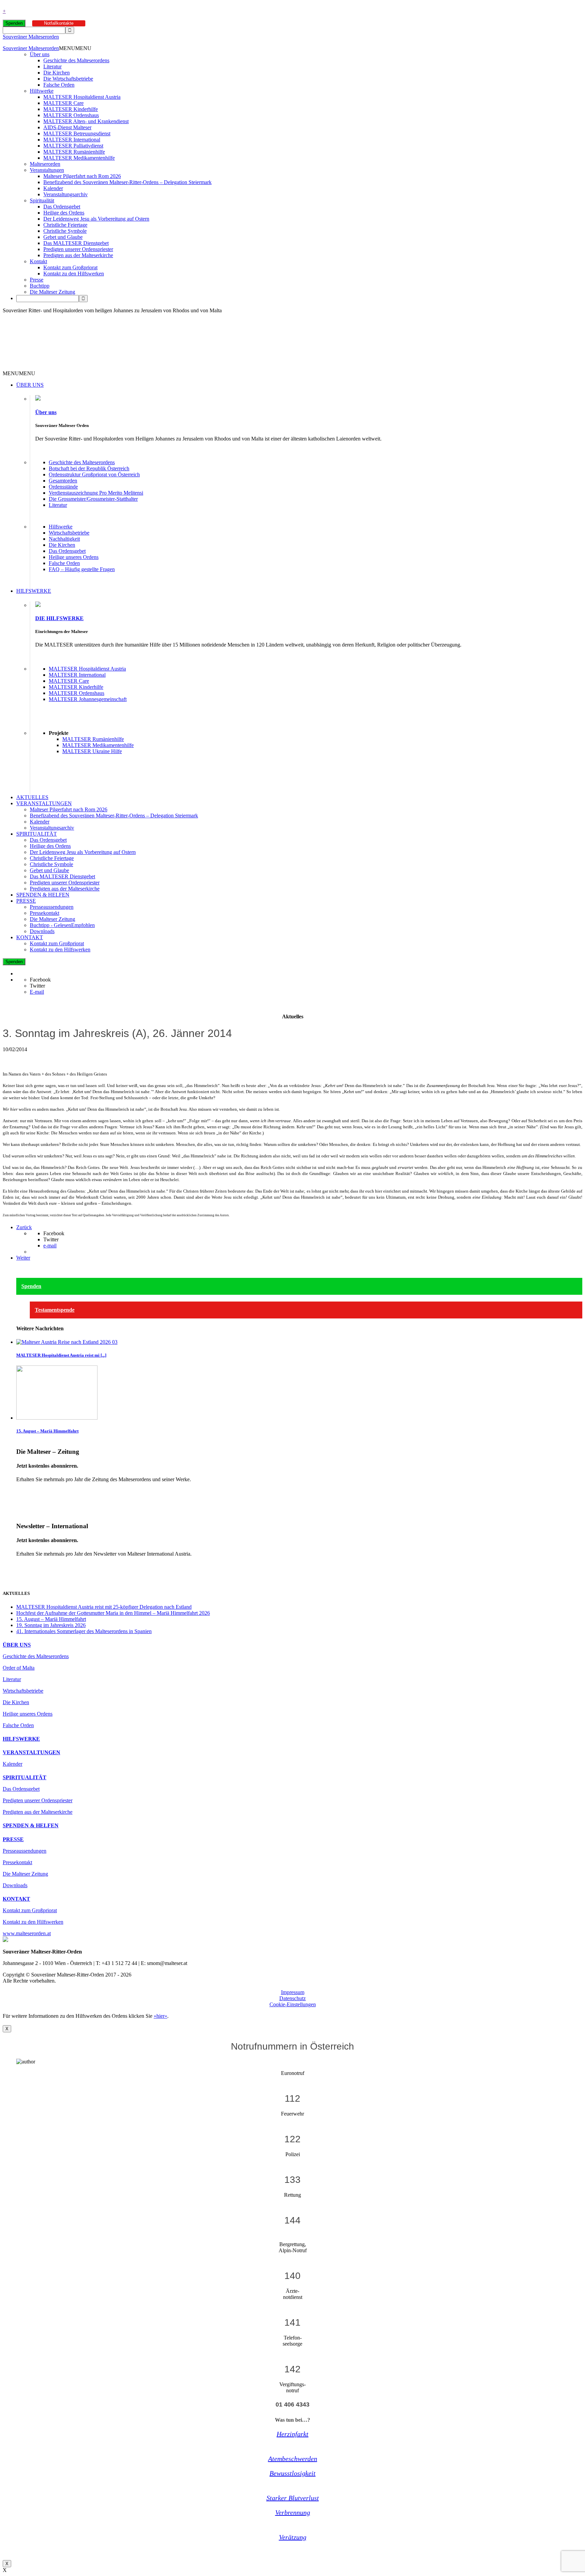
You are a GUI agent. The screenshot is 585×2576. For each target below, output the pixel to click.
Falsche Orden (59, 85)
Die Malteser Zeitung (52, 292)
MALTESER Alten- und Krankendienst (86, 121)
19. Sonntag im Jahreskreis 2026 (51, 1625)
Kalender (53, 188)
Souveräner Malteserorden (31, 37)
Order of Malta (19, 1668)
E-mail (37, 992)
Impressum (293, 1992)
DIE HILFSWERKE (59, 618)
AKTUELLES (32, 797)
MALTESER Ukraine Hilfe (92, 751)
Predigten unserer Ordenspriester (78, 249)
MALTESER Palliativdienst (73, 146)
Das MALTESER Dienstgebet (76, 243)
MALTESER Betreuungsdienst (77, 133)
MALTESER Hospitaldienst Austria (82, 97)
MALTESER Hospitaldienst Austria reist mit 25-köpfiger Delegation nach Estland (104, 1607)
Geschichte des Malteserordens (76, 60)
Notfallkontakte (59, 23)
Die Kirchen (57, 73)
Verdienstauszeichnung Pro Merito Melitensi (96, 493)
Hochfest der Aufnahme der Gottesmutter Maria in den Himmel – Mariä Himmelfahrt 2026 (113, 1613)
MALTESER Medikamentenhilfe (79, 158)
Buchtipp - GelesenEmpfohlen (62, 925)
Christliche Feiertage (65, 225)
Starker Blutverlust (293, 2498)
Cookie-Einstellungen (293, 2004)
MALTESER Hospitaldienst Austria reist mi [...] (61, 1355)
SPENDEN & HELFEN (43, 895)
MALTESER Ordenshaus (71, 115)
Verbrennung (293, 2512)
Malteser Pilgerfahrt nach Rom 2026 (82, 176)
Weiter (23, 1258)
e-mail (50, 1246)
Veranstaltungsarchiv (66, 194)
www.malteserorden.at (27, 1933)
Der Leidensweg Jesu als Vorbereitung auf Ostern (96, 219)
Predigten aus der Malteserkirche (78, 255)
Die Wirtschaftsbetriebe (68, 79)
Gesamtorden (63, 481)
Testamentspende (55, 1310)
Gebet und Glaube (63, 237)
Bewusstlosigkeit (292, 2473)
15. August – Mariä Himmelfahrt (47, 1431)
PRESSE (26, 901)
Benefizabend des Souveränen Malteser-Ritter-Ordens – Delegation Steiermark (127, 182)
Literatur (52, 66)
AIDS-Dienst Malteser (67, 127)
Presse (37, 280)
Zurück (24, 1227)
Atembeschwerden (293, 2459)
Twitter (37, 986)
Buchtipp (40, 286)
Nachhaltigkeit (64, 539)
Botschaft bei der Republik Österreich (89, 468)
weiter (23, 1491)
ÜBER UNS (30, 385)
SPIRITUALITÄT (37, 834)
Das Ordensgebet (62, 207)
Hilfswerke (42, 91)
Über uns (40, 54)
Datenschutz (292, 1998)
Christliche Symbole (65, 231)
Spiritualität (42, 200)
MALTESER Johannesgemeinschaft (88, 699)
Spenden (14, 23)
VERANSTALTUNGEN (44, 803)
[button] (75, 48)
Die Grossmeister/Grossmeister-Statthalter (93, 499)
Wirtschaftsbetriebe (69, 533)
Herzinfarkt (292, 2434)
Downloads (42, 931)
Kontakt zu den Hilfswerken (74, 274)
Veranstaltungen (47, 170)
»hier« (160, 2016)
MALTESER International (72, 140)
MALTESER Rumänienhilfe (74, 152)
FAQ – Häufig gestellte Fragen (82, 569)
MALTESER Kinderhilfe (71, 109)
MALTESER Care (63, 103)
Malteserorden (45, 164)
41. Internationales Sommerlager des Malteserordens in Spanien (84, 1631)
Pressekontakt (45, 913)
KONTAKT (30, 937)
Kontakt (38, 261)
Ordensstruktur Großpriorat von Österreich (94, 474)
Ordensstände (63, 487)
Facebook (40, 980)
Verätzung (293, 2537)
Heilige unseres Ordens (74, 557)
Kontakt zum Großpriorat (70, 267)
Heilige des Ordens (64, 213)
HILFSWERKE (34, 591)
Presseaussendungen (52, 907)
